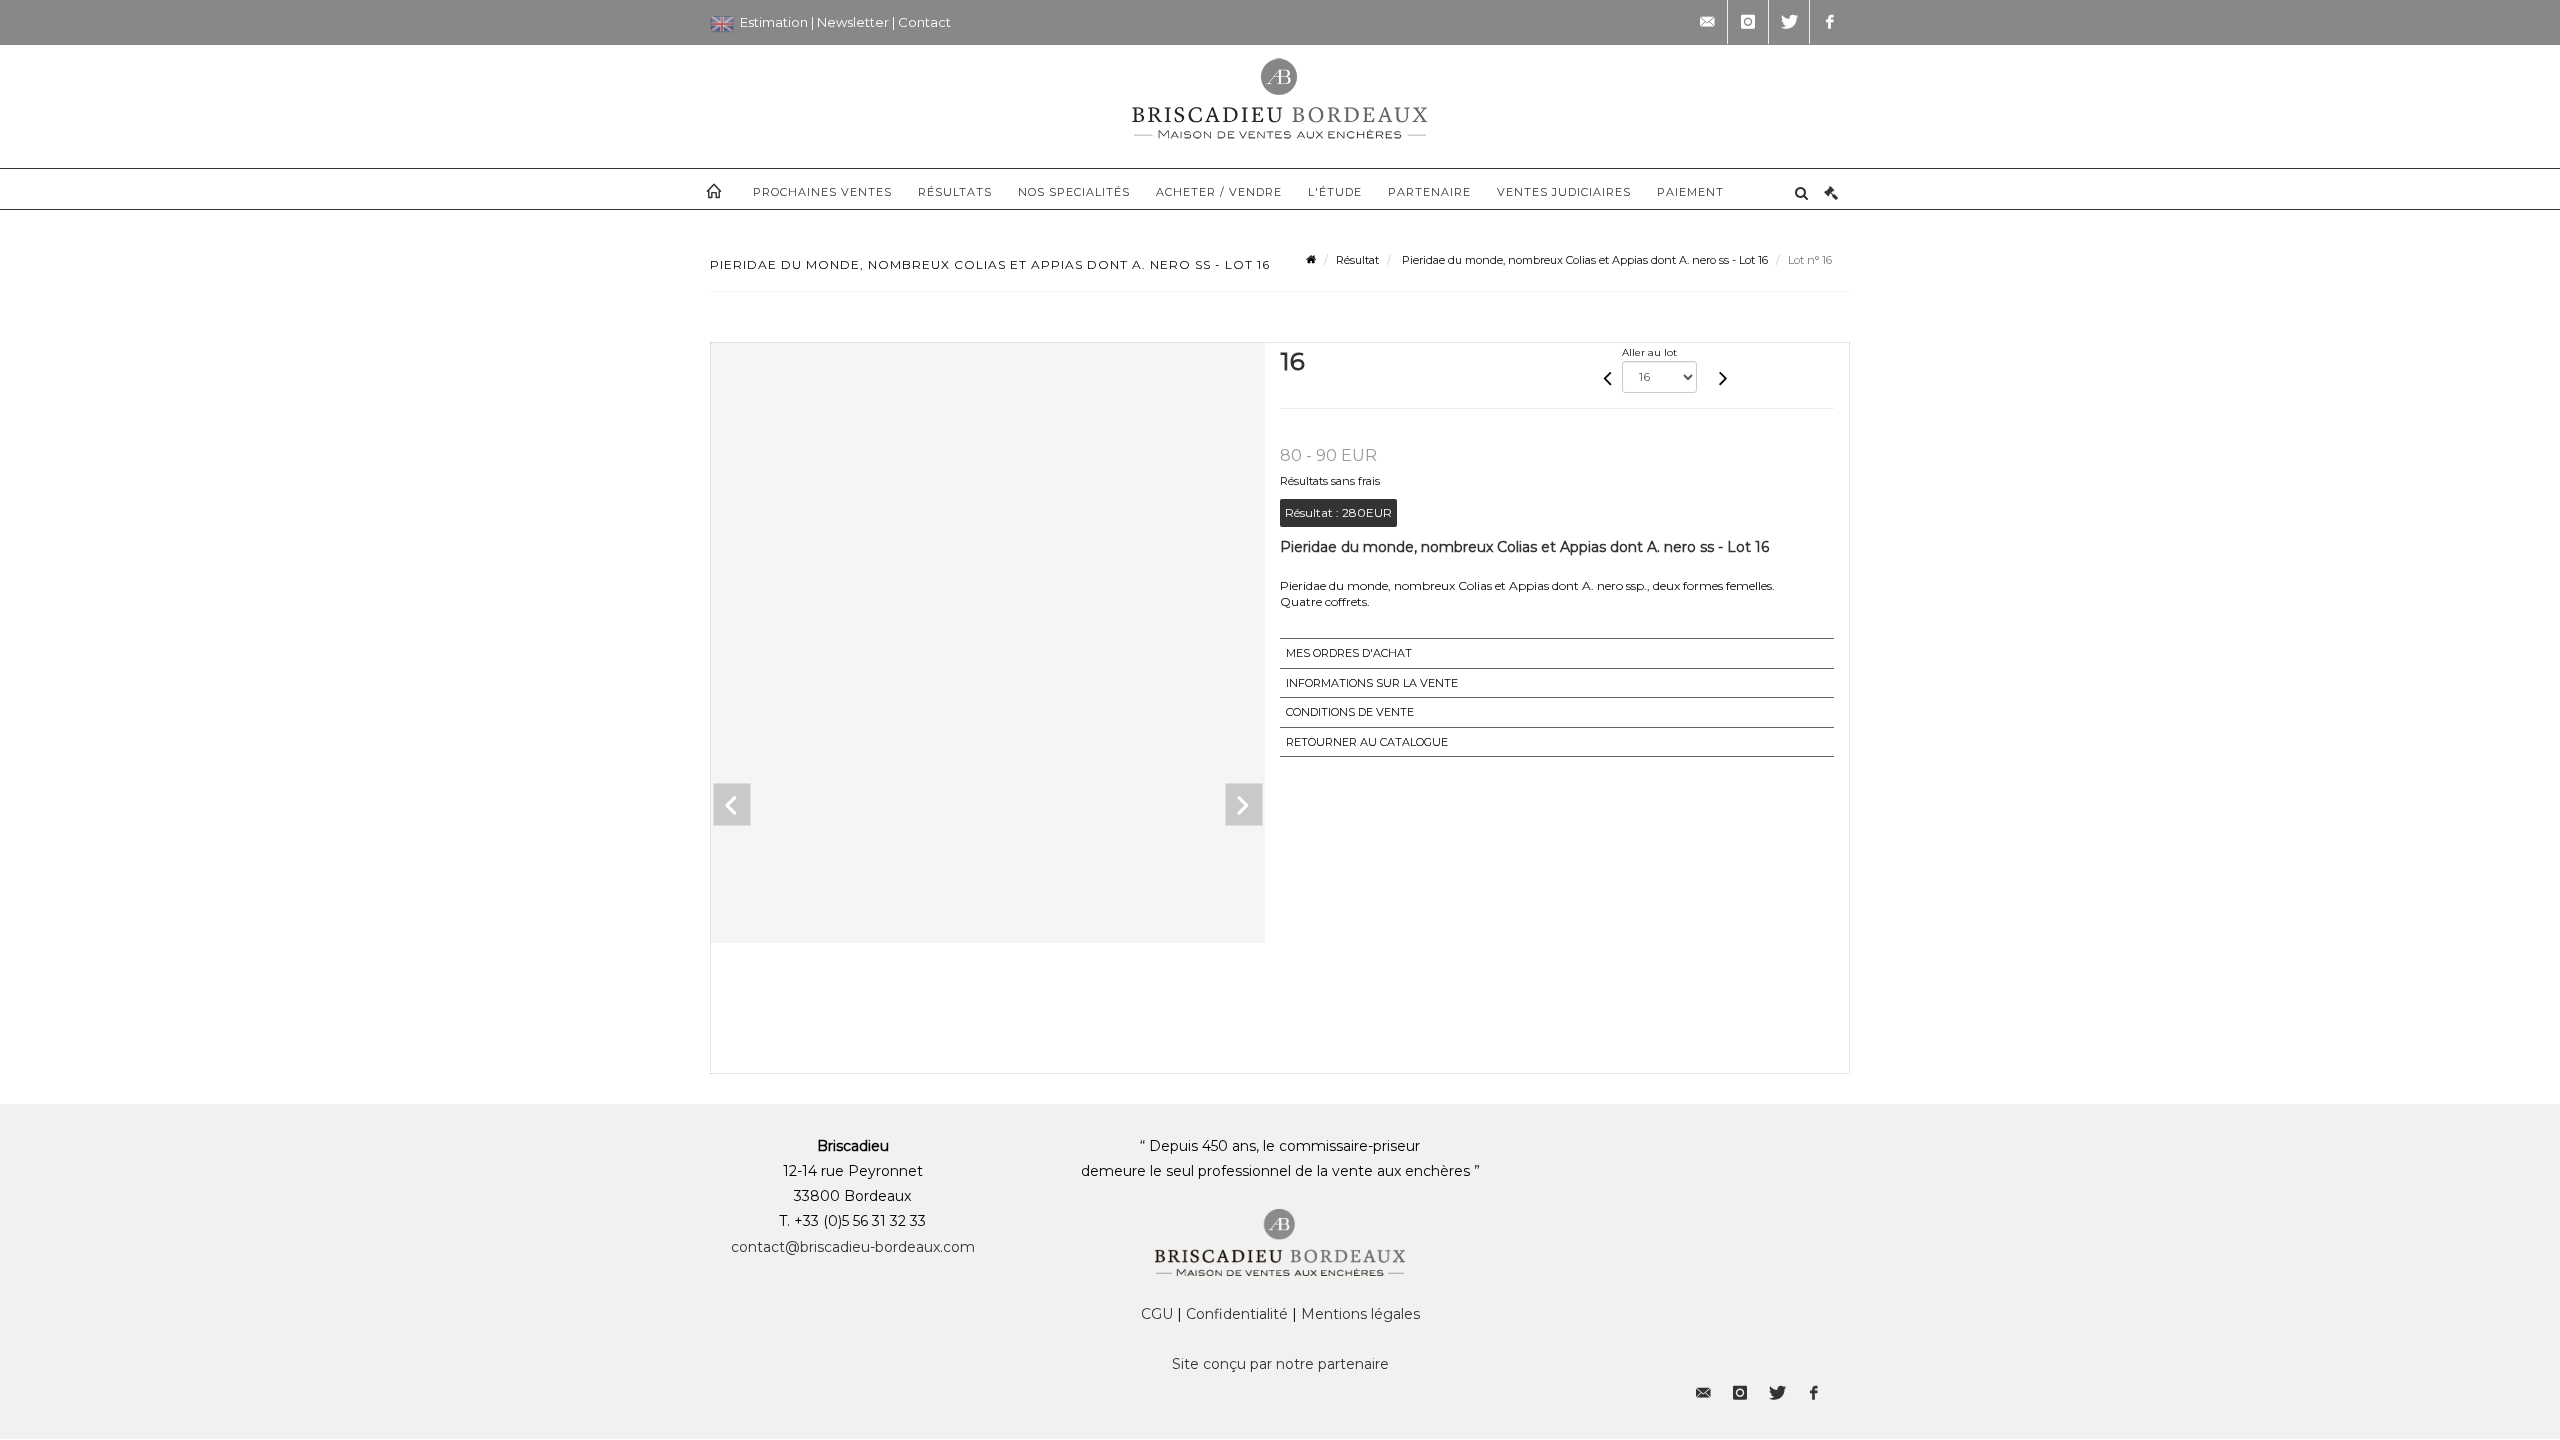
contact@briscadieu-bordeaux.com (853, 1247)
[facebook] (1830, 22)
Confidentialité (1237, 1314)
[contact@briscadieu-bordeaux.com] (1707, 22)
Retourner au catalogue (1367, 742)
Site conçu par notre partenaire (1280, 1364)
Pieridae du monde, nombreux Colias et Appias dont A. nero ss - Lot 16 (1583, 260)
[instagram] (1748, 22)
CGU (1157, 1314)
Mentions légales (1360, 1314)
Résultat (1357, 260)
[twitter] (1789, 22)
